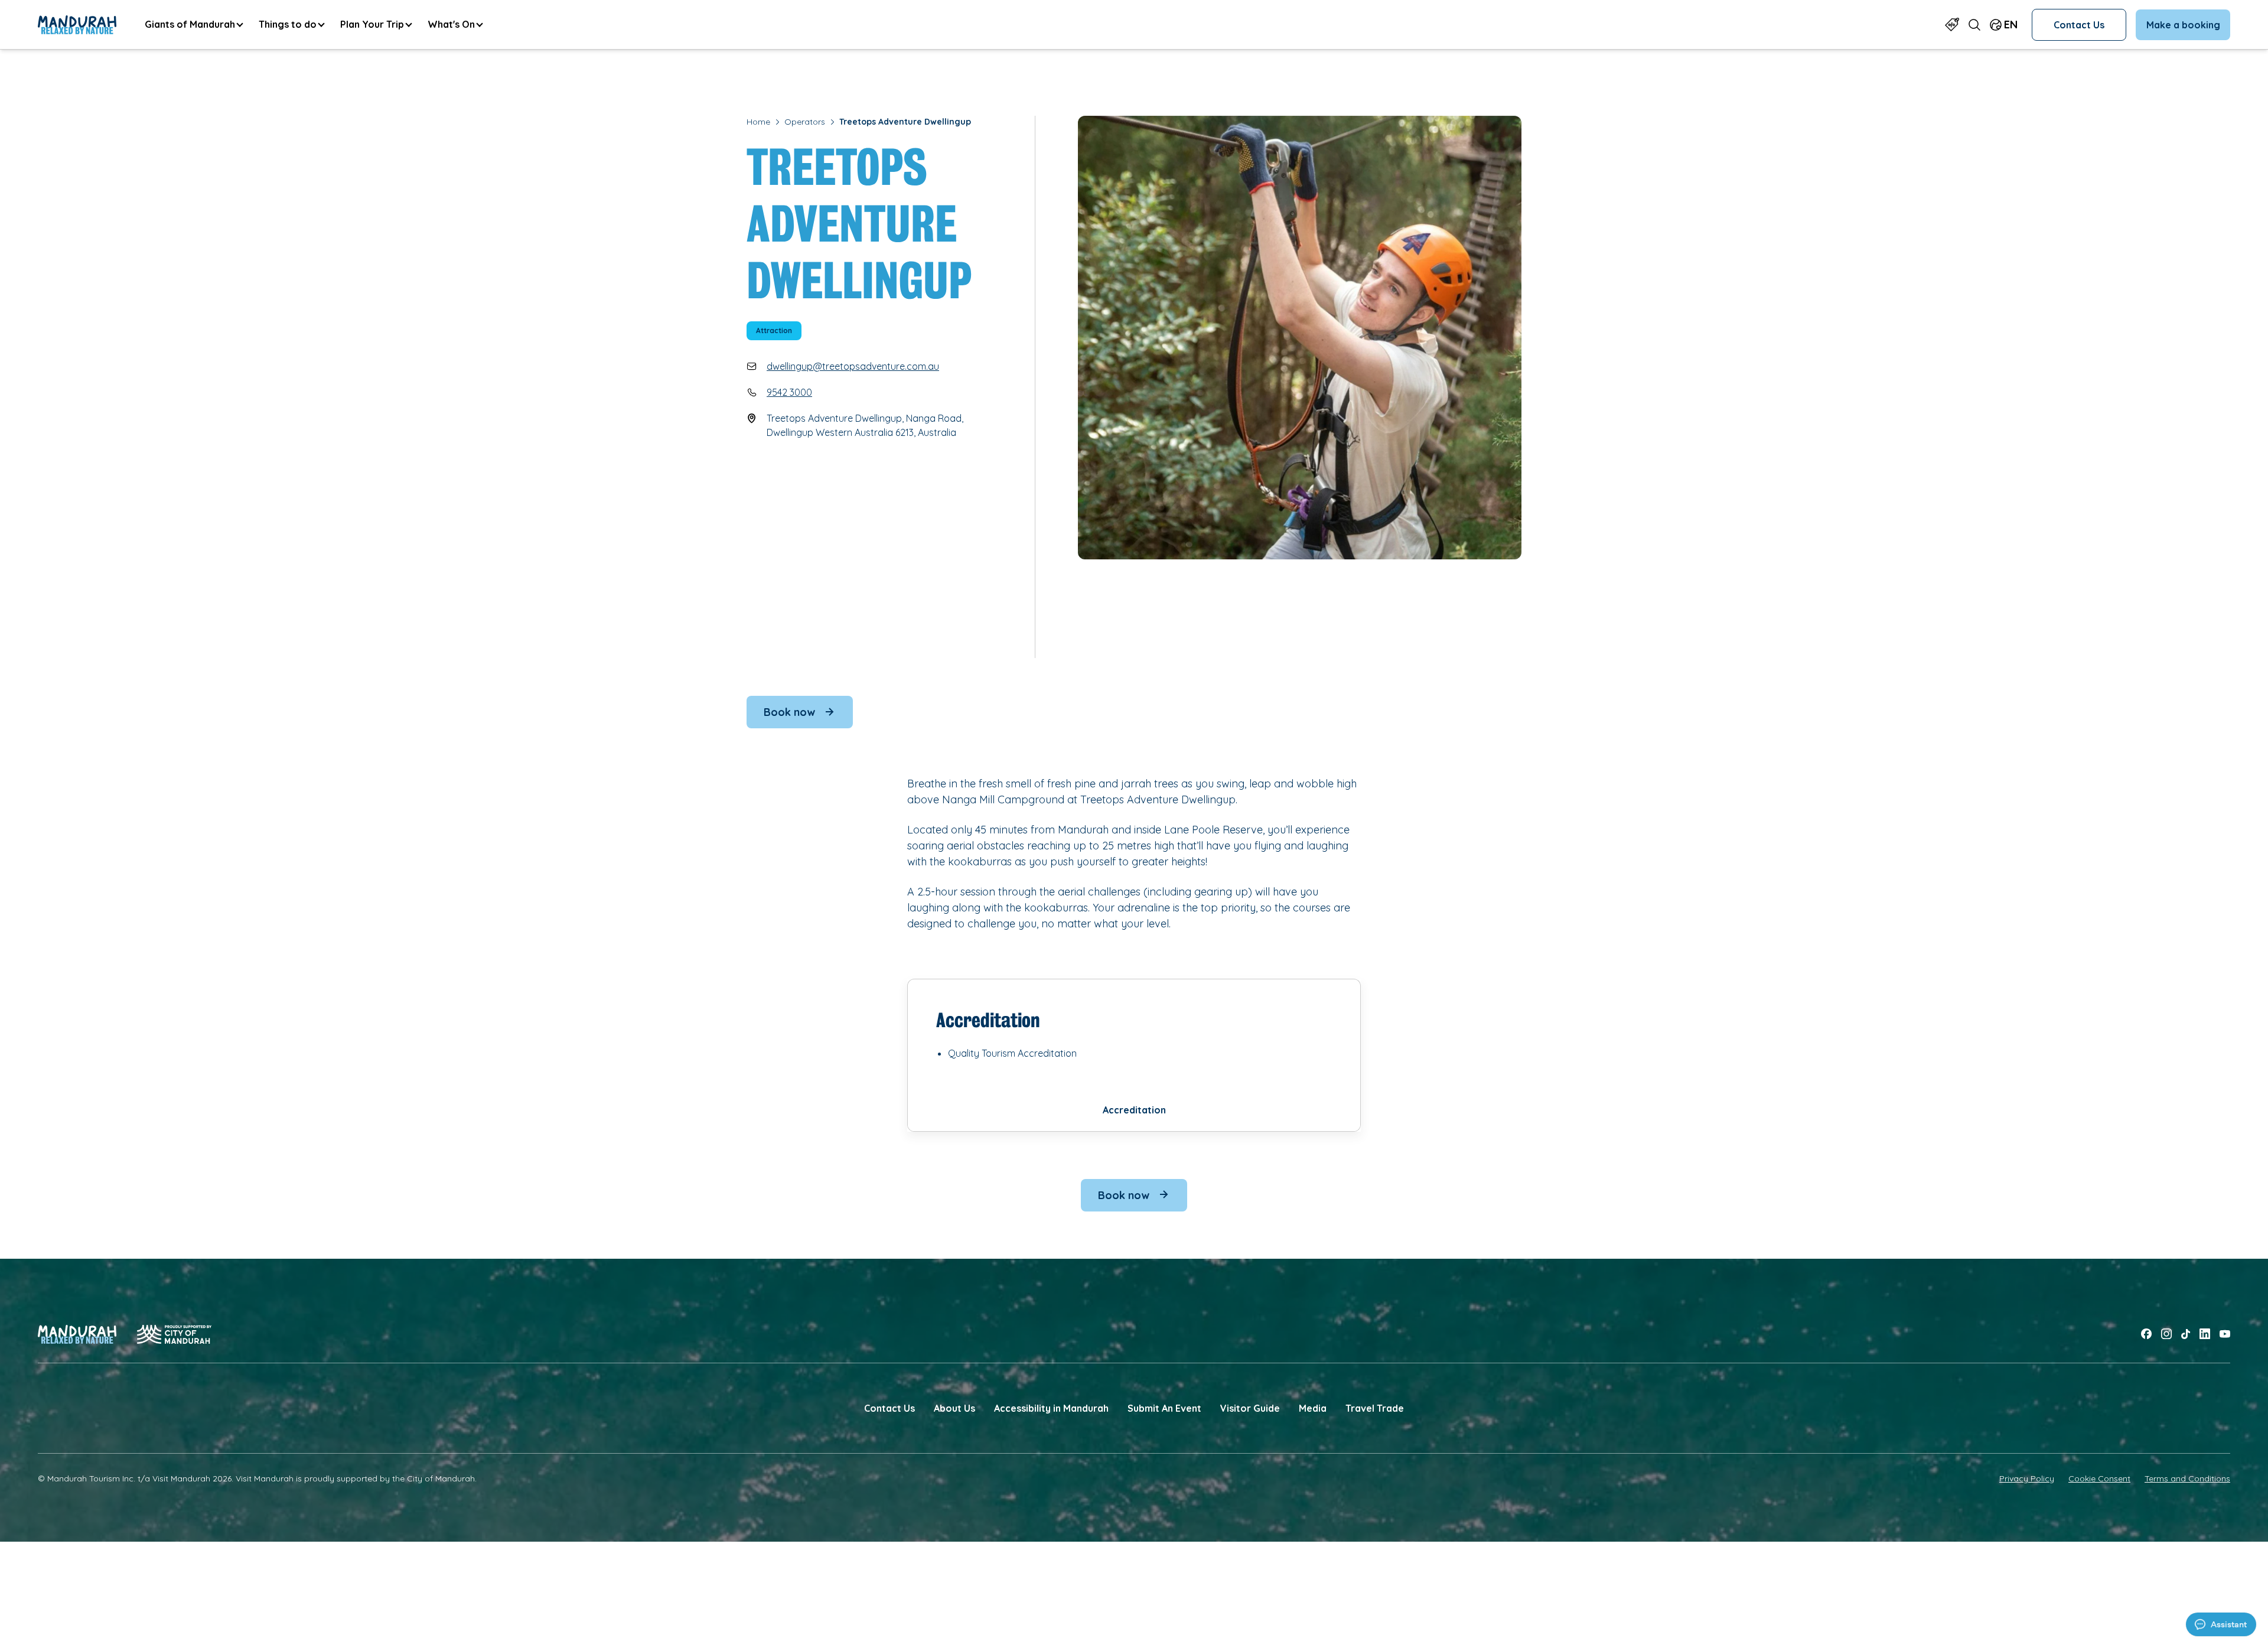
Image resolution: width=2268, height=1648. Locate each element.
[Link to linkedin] (2205, 1334)
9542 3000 (789, 392)
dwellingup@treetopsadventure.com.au (853, 366)
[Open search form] (1974, 25)
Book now (789, 712)
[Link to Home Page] (77, 25)
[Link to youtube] (2225, 1334)
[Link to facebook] (2146, 1334)
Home (758, 122)
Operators (805, 122)
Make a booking (2183, 25)
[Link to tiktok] (2186, 1334)
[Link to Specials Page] (1952, 25)
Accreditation (1134, 1110)
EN (2011, 25)
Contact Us (2079, 25)
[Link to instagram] (2166, 1334)
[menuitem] (193, 25)
